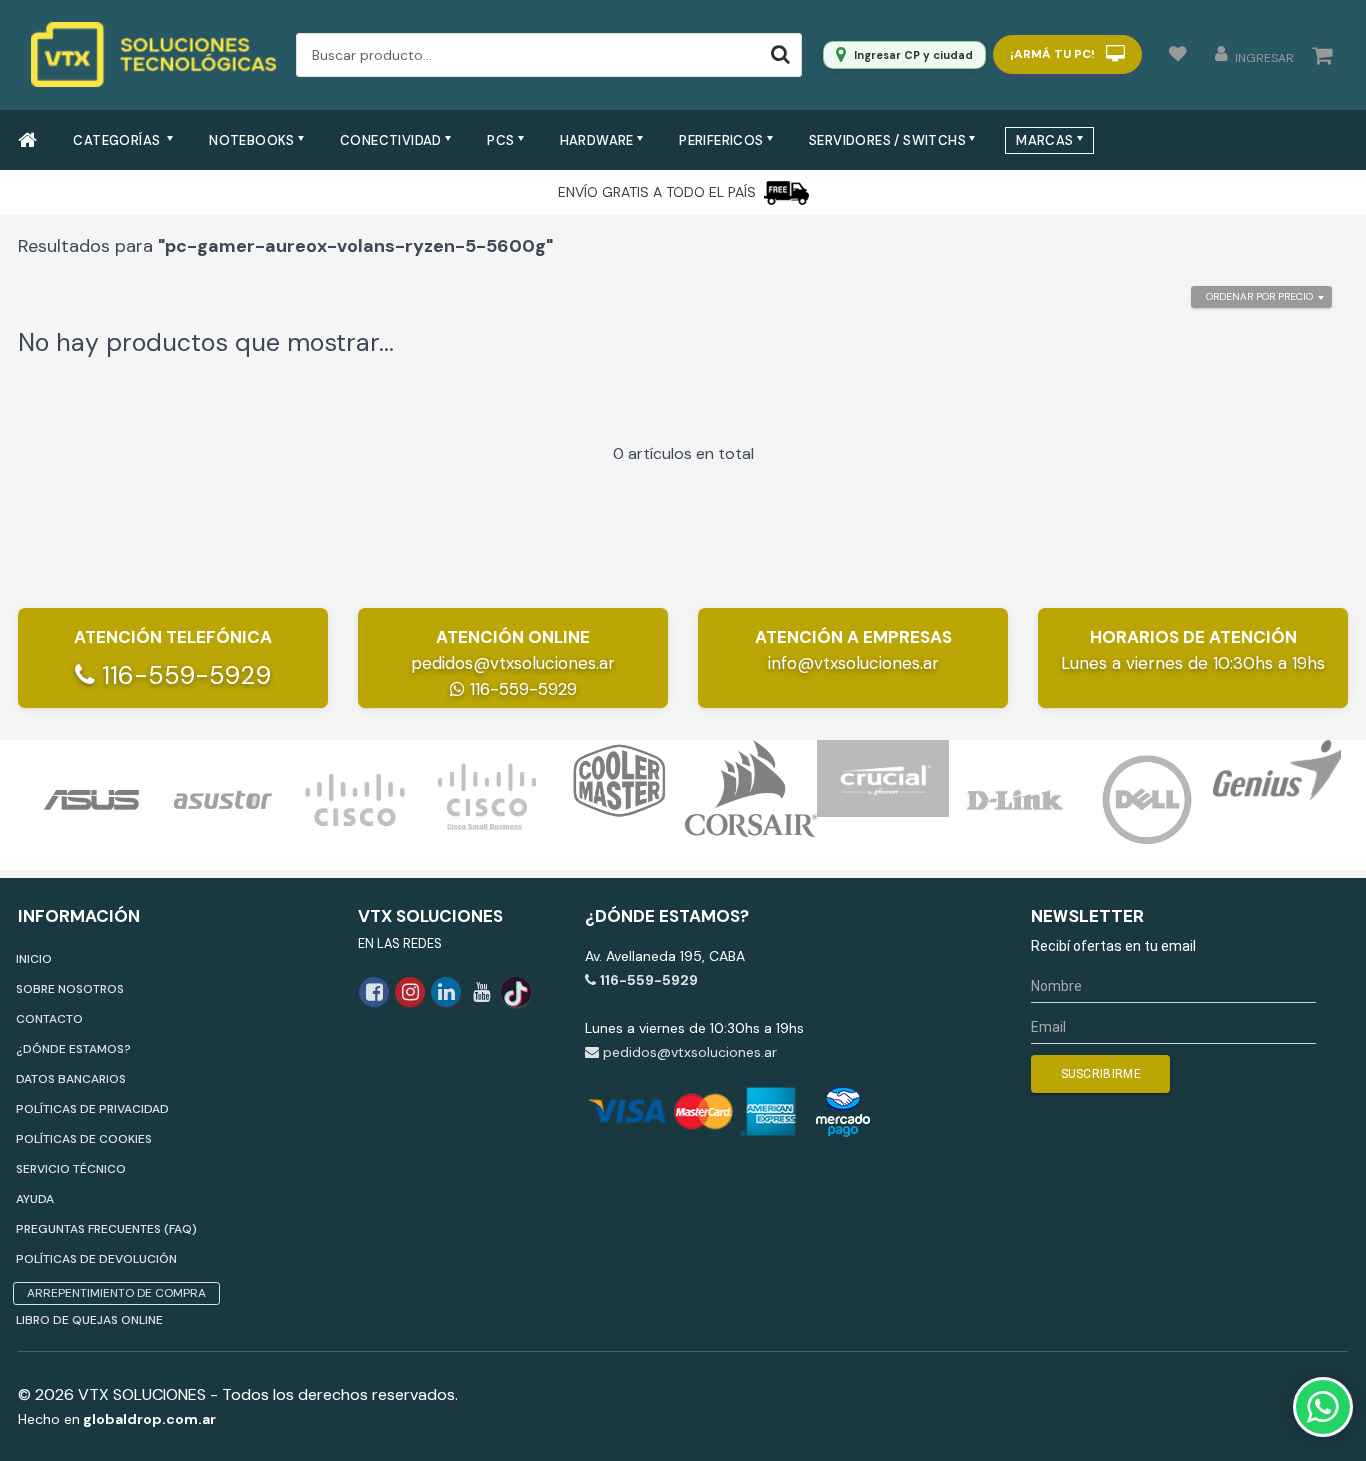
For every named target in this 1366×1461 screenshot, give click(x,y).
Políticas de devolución (96, 1259)
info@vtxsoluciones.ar (853, 663)
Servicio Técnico (71, 1169)
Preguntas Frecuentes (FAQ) (106, 1229)
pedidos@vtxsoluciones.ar (513, 663)
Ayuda (35, 1199)
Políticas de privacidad (92, 1109)
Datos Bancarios (71, 1079)
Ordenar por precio (1259, 296)
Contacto (49, 1019)
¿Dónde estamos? (73, 1049)
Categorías (118, 140)
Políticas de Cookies (84, 1139)
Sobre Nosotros (70, 989)
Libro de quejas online (89, 1320)
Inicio (34, 959)
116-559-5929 (183, 675)
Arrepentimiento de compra (116, 1293)
